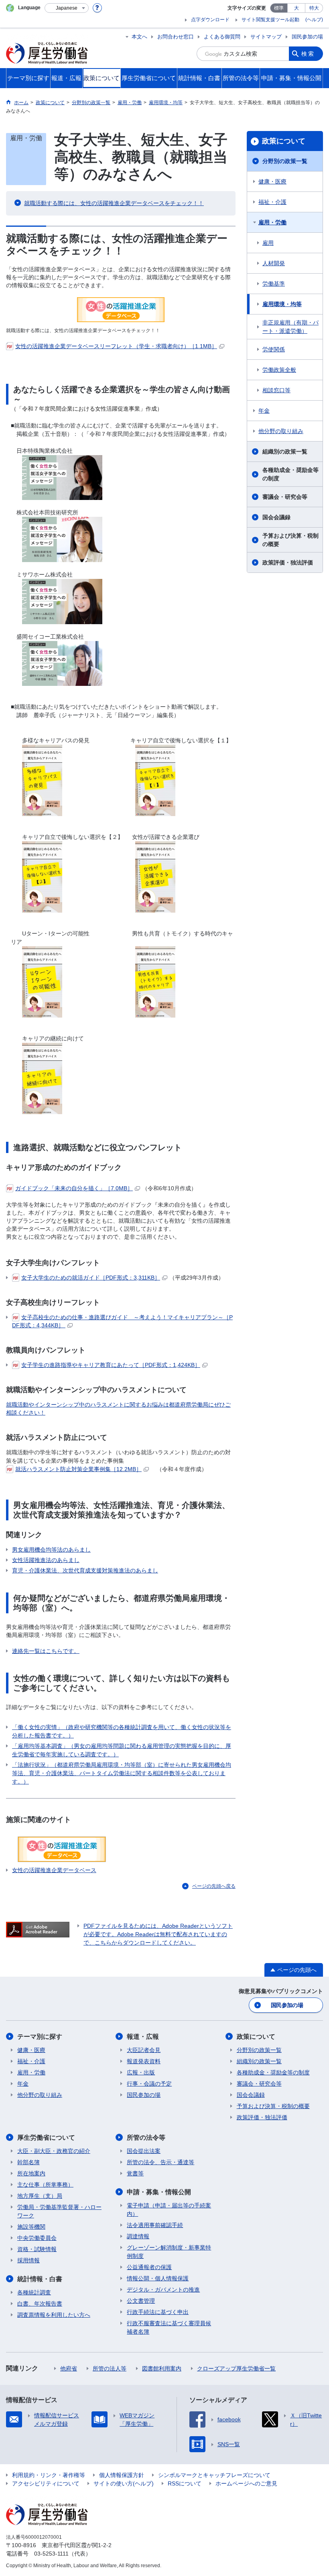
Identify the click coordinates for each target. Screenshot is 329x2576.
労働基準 (274, 284)
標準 (279, 8)
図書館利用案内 (162, 2368)
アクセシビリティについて (46, 2483)
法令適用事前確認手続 (155, 2225)
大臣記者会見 (144, 2050)
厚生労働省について (46, 2138)
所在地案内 (31, 2173)
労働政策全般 (279, 370)
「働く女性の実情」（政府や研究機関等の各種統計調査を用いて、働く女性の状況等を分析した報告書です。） (122, 1731)
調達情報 (138, 2236)
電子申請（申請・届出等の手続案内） (169, 2210)
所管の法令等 (146, 2138)
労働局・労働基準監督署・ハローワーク (59, 2211)
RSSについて (185, 2483)
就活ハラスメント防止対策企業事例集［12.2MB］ (78, 1469)
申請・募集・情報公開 (159, 2192)
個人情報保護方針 (122, 2475)
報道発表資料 (144, 2061)
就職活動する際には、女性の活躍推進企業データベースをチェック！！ (114, 203)
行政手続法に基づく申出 (158, 2312)
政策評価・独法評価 (288, 562)
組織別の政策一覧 (285, 452)
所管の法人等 (110, 2368)
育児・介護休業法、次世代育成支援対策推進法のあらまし (85, 1570)
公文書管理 (141, 2301)
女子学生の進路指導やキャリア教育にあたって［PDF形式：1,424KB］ (111, 1365)
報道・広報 (143, 2037)
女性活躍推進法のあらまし (46, 1560)
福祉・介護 (272, 202)
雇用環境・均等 (282, 304)
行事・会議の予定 (149, 2084)
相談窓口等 (276, 390)
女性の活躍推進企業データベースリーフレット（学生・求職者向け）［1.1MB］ (116, 346)
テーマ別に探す (40, 2037)
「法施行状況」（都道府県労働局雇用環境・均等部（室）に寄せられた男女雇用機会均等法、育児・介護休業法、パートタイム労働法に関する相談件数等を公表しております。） (122, 1773)
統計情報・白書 (40, 2279)
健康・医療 (272, 181)
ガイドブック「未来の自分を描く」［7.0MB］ (74, 1188)
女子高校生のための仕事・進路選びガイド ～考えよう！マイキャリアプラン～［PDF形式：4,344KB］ (122, 1321)
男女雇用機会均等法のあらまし (51, 1550)
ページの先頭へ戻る (214, 1886)
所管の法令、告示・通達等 (160, 2162)
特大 (314, 8)
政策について (284, 141)
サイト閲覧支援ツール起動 (270, 20)
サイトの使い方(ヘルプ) (124, 2483)
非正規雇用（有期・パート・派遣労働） (290, 327)
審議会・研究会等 (285, 497)
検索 (308, 54)
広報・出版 (141, 2072)
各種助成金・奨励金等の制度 (290, 474)
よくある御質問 (222, 37)
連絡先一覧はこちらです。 (46, 1651)
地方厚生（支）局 (40, 2196)
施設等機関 (31, 2227)
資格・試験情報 (37, 2249)
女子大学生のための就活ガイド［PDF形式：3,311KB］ (91, 1278)
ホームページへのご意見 (246, 2483)
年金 (264, 411)
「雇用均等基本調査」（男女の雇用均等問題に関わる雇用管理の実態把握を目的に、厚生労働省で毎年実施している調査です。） (122, 1750)
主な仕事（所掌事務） (45, 2185)
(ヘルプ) (314, 20)
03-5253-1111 (51, 2554)
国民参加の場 (307, 37)
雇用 (268, 243)
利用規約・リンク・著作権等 (49, 2475)
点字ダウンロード (210, 20)
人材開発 (274, 263)
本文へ (139, 37)
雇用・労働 (272, 222)
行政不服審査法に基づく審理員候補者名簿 (169, 2327)
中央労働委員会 (37, 2238)
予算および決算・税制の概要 (290, 540)
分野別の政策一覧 (285, 161)
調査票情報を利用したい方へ (54, 2315)
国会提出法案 (144, 2151)
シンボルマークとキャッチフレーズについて (214, 2475)
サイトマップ (266, 37)
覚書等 (135, 2173)
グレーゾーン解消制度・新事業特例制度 (169, 2252)
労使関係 (274, 349)
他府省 (69, 2368)
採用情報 (28, 2260)
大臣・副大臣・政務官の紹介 (54, 2151)
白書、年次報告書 (40, 2304)
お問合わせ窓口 (176, 37)
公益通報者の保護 (149, 2267)
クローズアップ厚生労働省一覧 (236, 2368)
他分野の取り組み (281, 431)
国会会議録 (276, 517)
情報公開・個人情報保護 (158, 2278)
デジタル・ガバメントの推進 (163, 2290)
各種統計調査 (34, 2292)
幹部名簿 (28, 2162)
